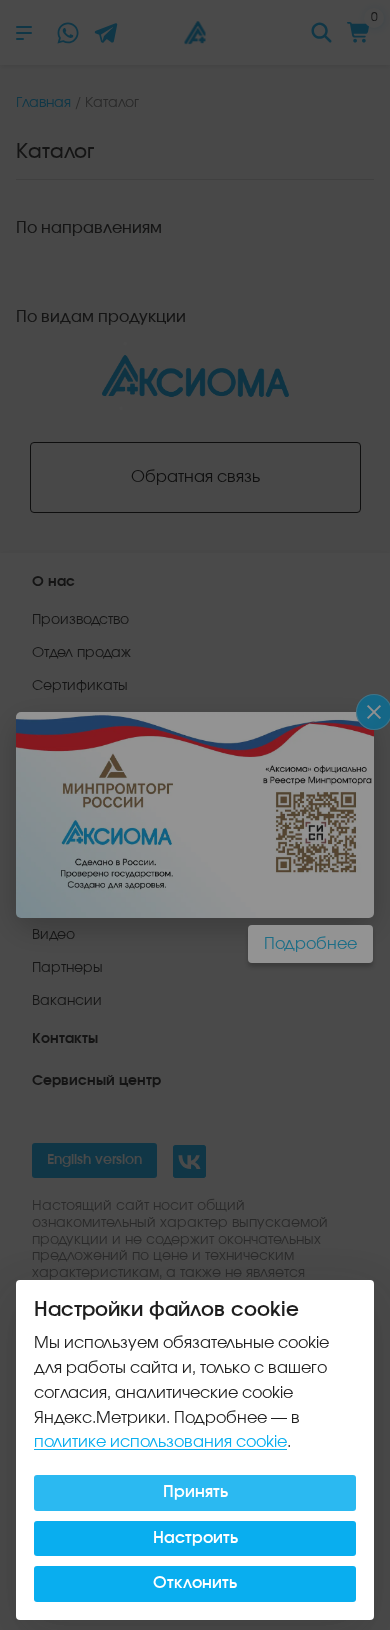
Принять (195, 1492)
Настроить (195, 1538)
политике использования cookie (160, 1442)
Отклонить (195, 1583)
